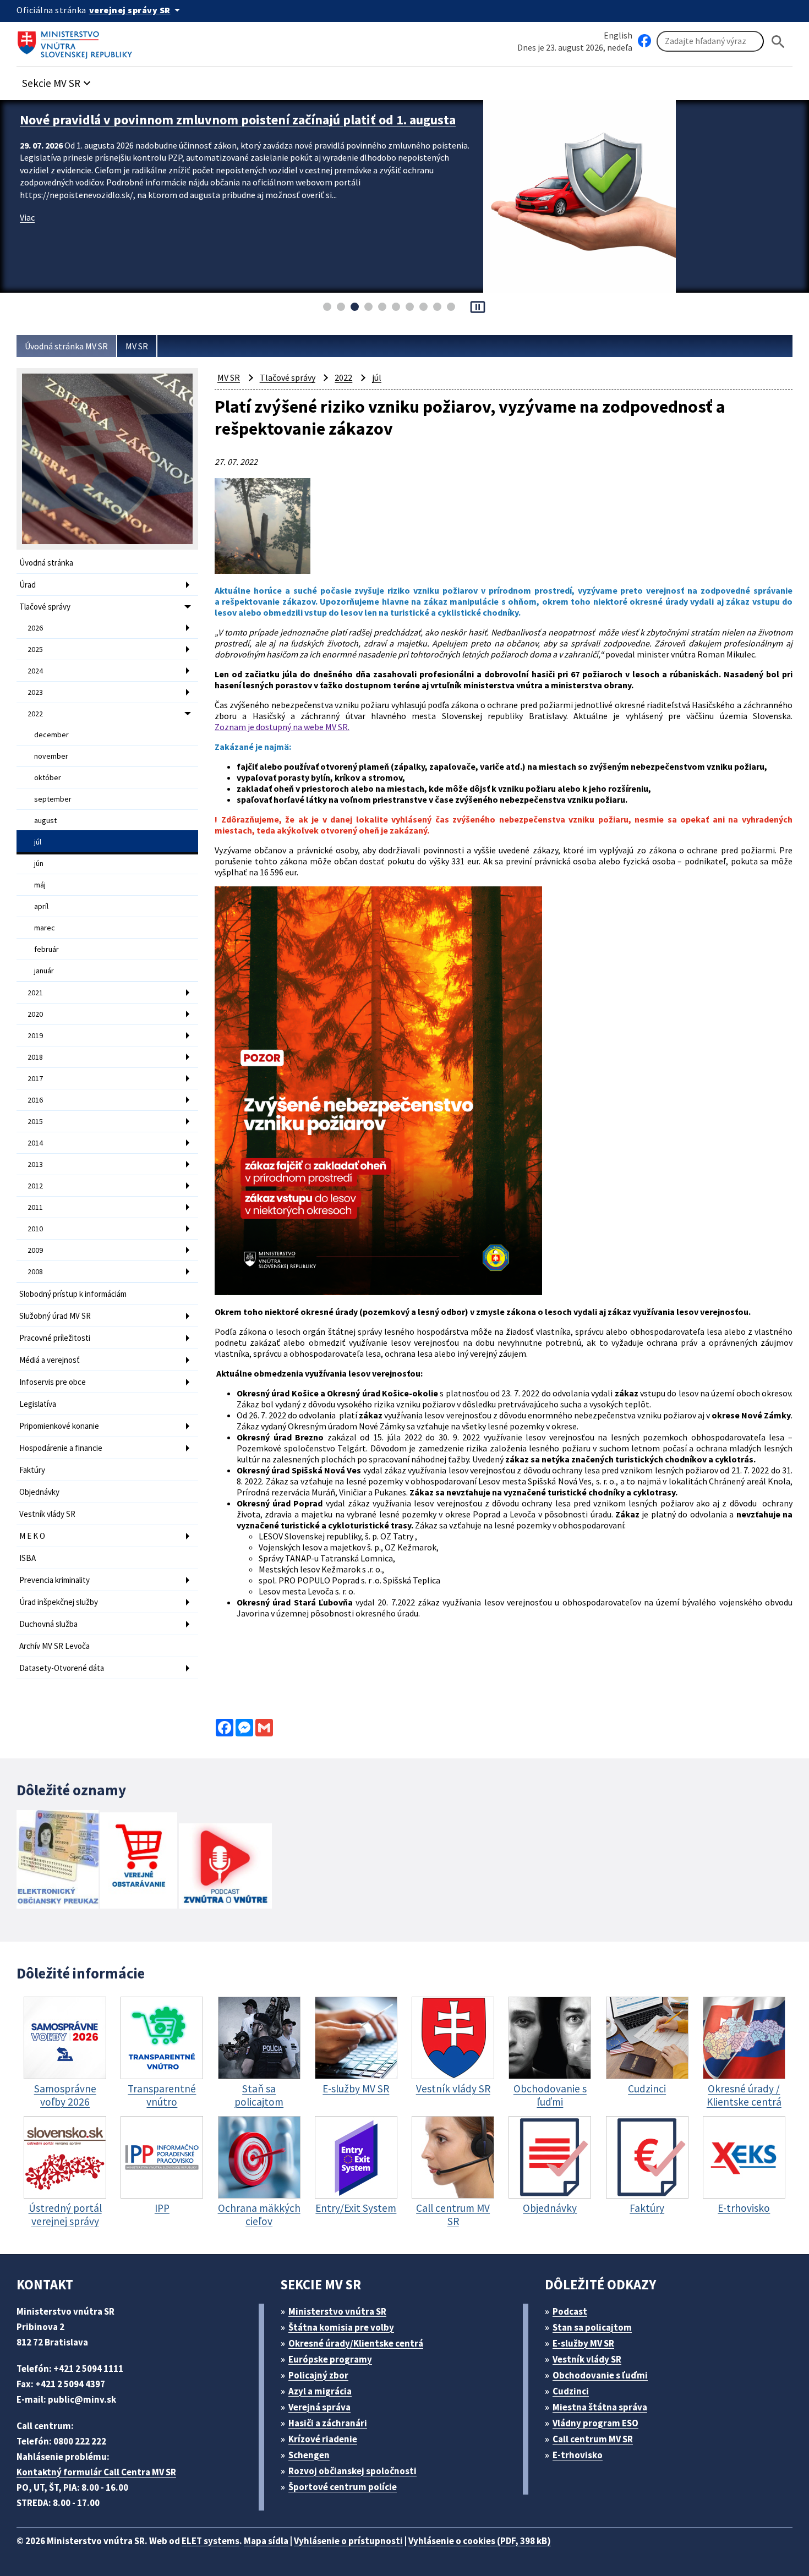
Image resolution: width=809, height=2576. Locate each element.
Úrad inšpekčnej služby (59, 1602)
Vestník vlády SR (47, 1514)
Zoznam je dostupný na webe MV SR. (282, 727)
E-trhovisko (578, 2455)
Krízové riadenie (323, 2439)
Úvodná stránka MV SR (66, 346)
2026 (35, 628)
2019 (35, 1035)
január (44, 971)
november (51, 756)
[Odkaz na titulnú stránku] (77, 41)
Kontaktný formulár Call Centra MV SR (96, 2472)
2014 (35, 1143)
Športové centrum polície (343, 2487)
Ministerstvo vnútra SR (337, 2311)
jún (39, 863)
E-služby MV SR (583, 2343)
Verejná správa (319, 2407)
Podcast (570, 2311)
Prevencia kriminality (54, 1580)
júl (38, 842)
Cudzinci (571, 2391)
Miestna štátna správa (600, 2407)
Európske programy (330, 2359)
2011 (35, 1207)
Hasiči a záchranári (328, 2423)
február (47, 949)
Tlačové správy (45, 607)
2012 (35, 1186)
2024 (35, 671)
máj (40, 885)
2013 (35, 1164)
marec (45, 928)
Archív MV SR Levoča (54, 1646)
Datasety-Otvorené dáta (62, 1668)
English (618, 35)
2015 (35, 1121)
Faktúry (32, 1470)
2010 (35, 1229)
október (48, 777)
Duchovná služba (48, 1624)
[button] (58, 80)
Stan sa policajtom (592, 2327)
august (45, 820)
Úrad (28, 585)
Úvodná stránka (46, 563)
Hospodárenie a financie (61, 1448)
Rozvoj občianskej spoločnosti (352, 2471)
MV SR (137, 346)
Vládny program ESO (595, 2423)
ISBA (28, 1558)
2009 (35, 1250)
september (53, 799)
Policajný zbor (318, 2375)
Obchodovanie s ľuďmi (600, 2375)
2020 (35, 1014)
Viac (27, 217)
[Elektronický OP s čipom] (58, 1860)
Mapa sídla (266, 2541)
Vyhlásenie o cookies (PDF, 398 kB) (480, 2541)
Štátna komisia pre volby (341, 2327)
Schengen (309, 2455)
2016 (35, 1100)
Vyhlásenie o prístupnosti (348, 2541)
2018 (35, 1057)
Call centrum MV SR (593, 2439)
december (51, 735)
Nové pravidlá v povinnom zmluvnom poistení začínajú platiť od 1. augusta (238, 120)
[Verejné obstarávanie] (139, 1862)
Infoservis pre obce (53, 1382)
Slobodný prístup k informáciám (73, 1294)
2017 (35, 1078)
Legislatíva (38, 1404)
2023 (35, 692)
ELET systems (211, 2541)
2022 (35, 714)
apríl (41, 906)
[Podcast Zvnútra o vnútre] (225, 1867)
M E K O (32, 1536)
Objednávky (39, 1492)
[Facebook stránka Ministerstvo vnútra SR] (644, 41)
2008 (35, 1271)
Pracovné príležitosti (55, 1338)
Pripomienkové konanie (59, 1426)
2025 (35, 649)
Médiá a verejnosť (50, 1360)
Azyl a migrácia (320, 2391)
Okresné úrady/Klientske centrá (356, 2343)
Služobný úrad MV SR (55, 1316)
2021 (35, 993)
